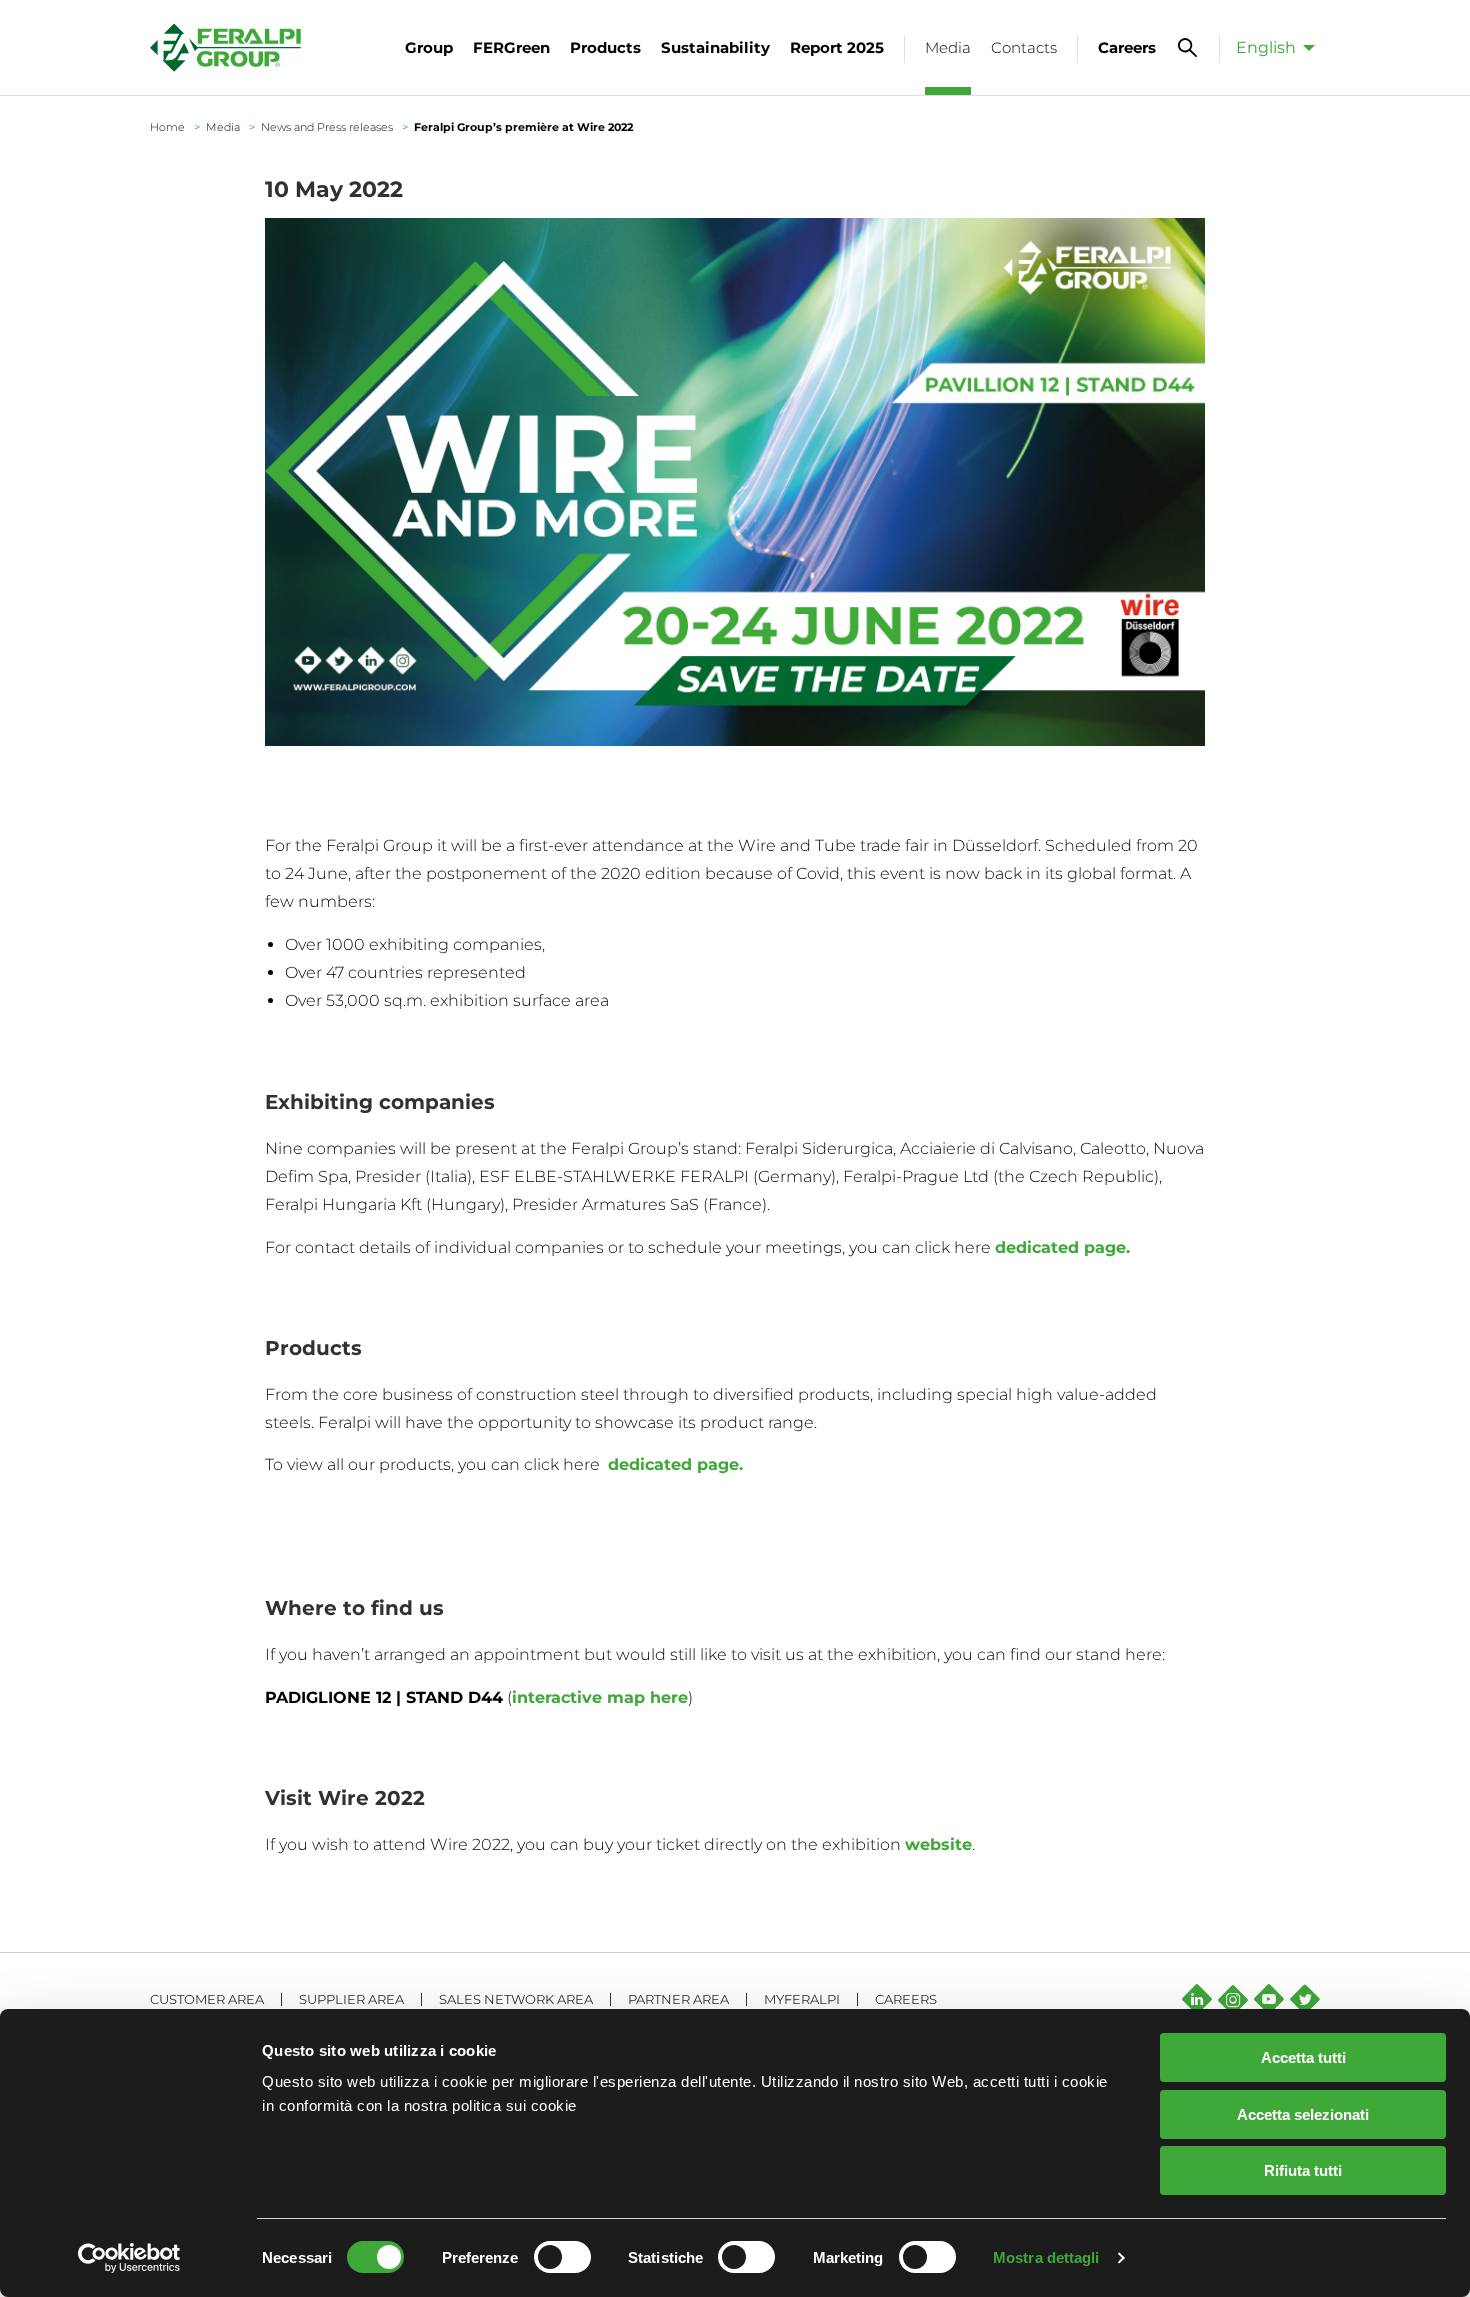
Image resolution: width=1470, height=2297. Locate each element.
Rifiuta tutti (1303, 2170)
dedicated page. (1065, 1247)
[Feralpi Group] (225, 47)
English (1266, 47)
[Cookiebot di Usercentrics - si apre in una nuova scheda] (129, 2258)
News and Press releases (327, 127)
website (938, 1844)
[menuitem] (1270, 47)
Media (223, 127)
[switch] (562, 2257)
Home (167, 127)
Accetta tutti (1303, 2057)
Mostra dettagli (1046, 2257)
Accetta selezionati (1303, 2114)
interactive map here (600, 1697)
